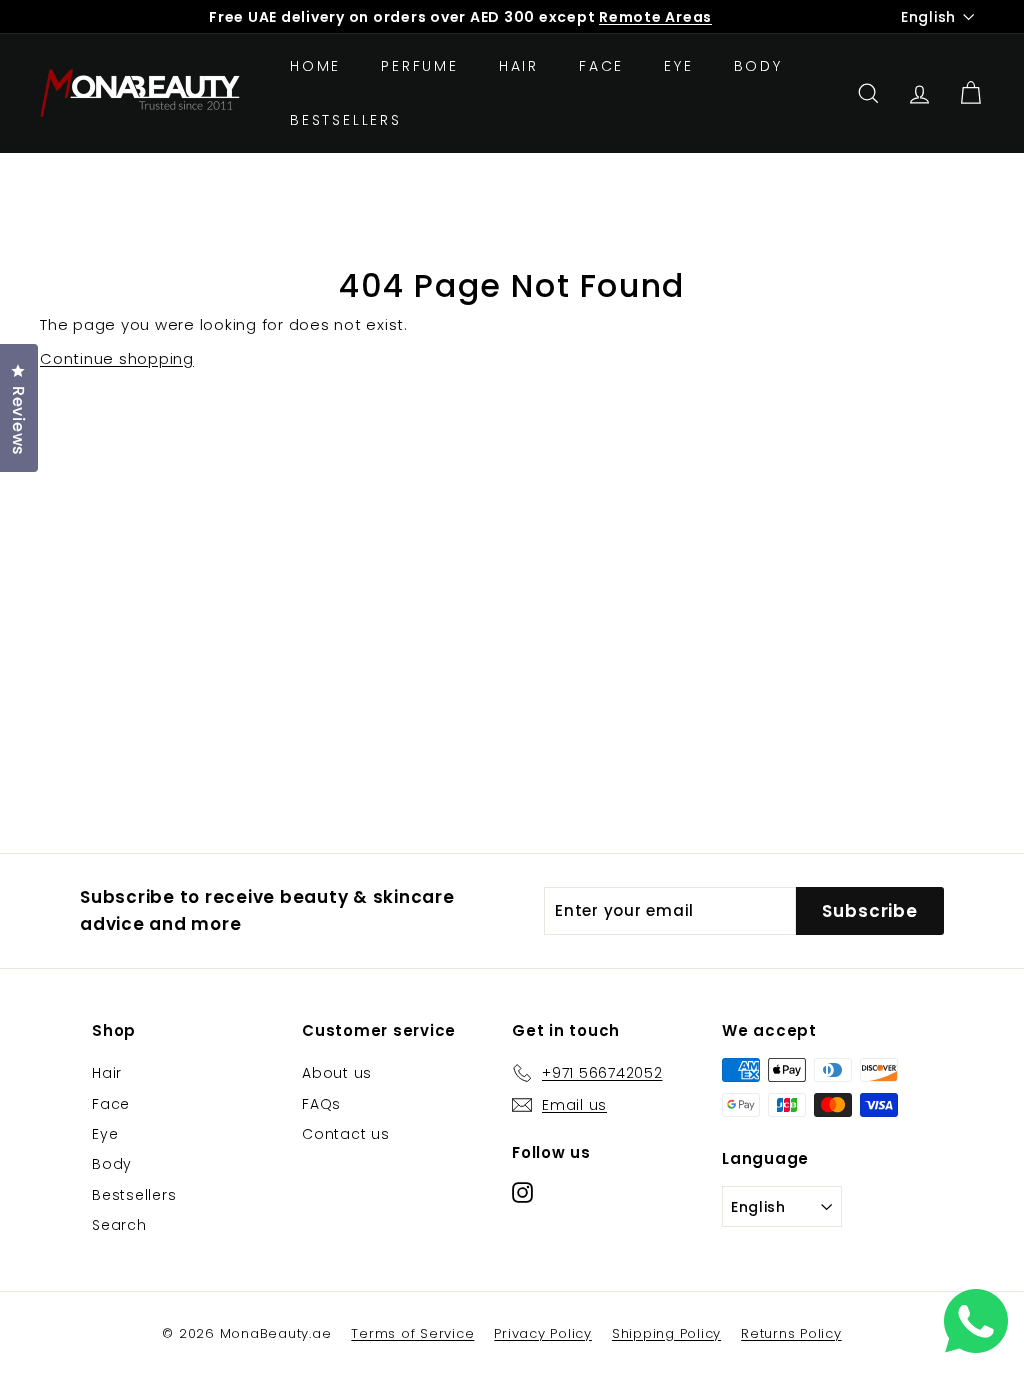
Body (758, 66)
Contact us (346, 1134)
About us (337, 1073)
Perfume (420, 66)
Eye (678, 66)
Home (315, 66)
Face (601, 66)
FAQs (321, 1104)
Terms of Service (412, 1333)
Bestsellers (346, 120)
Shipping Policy (666, 1333)
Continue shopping (117, 358)
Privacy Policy (543, 1333)
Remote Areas (655, 17)
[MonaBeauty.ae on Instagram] (522, 1191)
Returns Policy (791, 1333)
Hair (519, 66)
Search (119, 1225)
